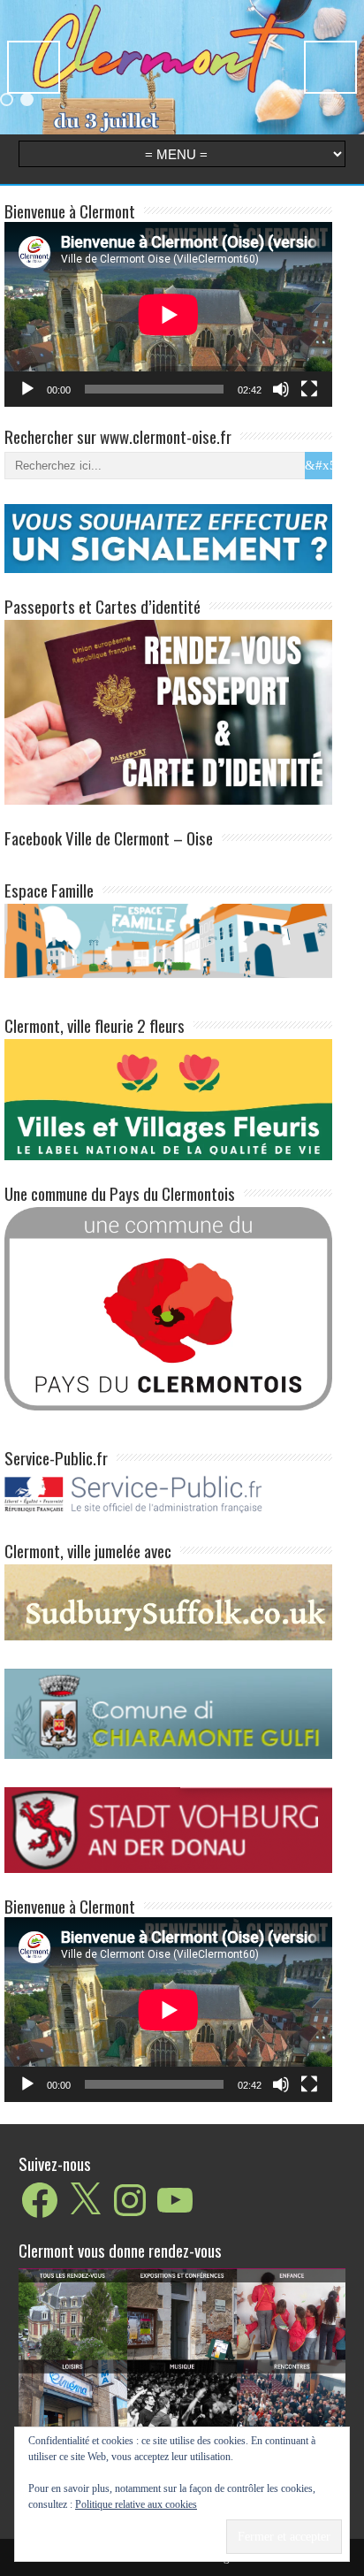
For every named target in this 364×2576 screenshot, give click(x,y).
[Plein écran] (309, 389)
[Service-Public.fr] (168, 1513)
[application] (168, 314)
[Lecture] (27, 389)
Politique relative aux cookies (136, 2504)
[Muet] (281, 389)
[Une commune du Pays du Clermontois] (168, 1307)
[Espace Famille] (168, 940)
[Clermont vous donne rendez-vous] (182, 2380)
